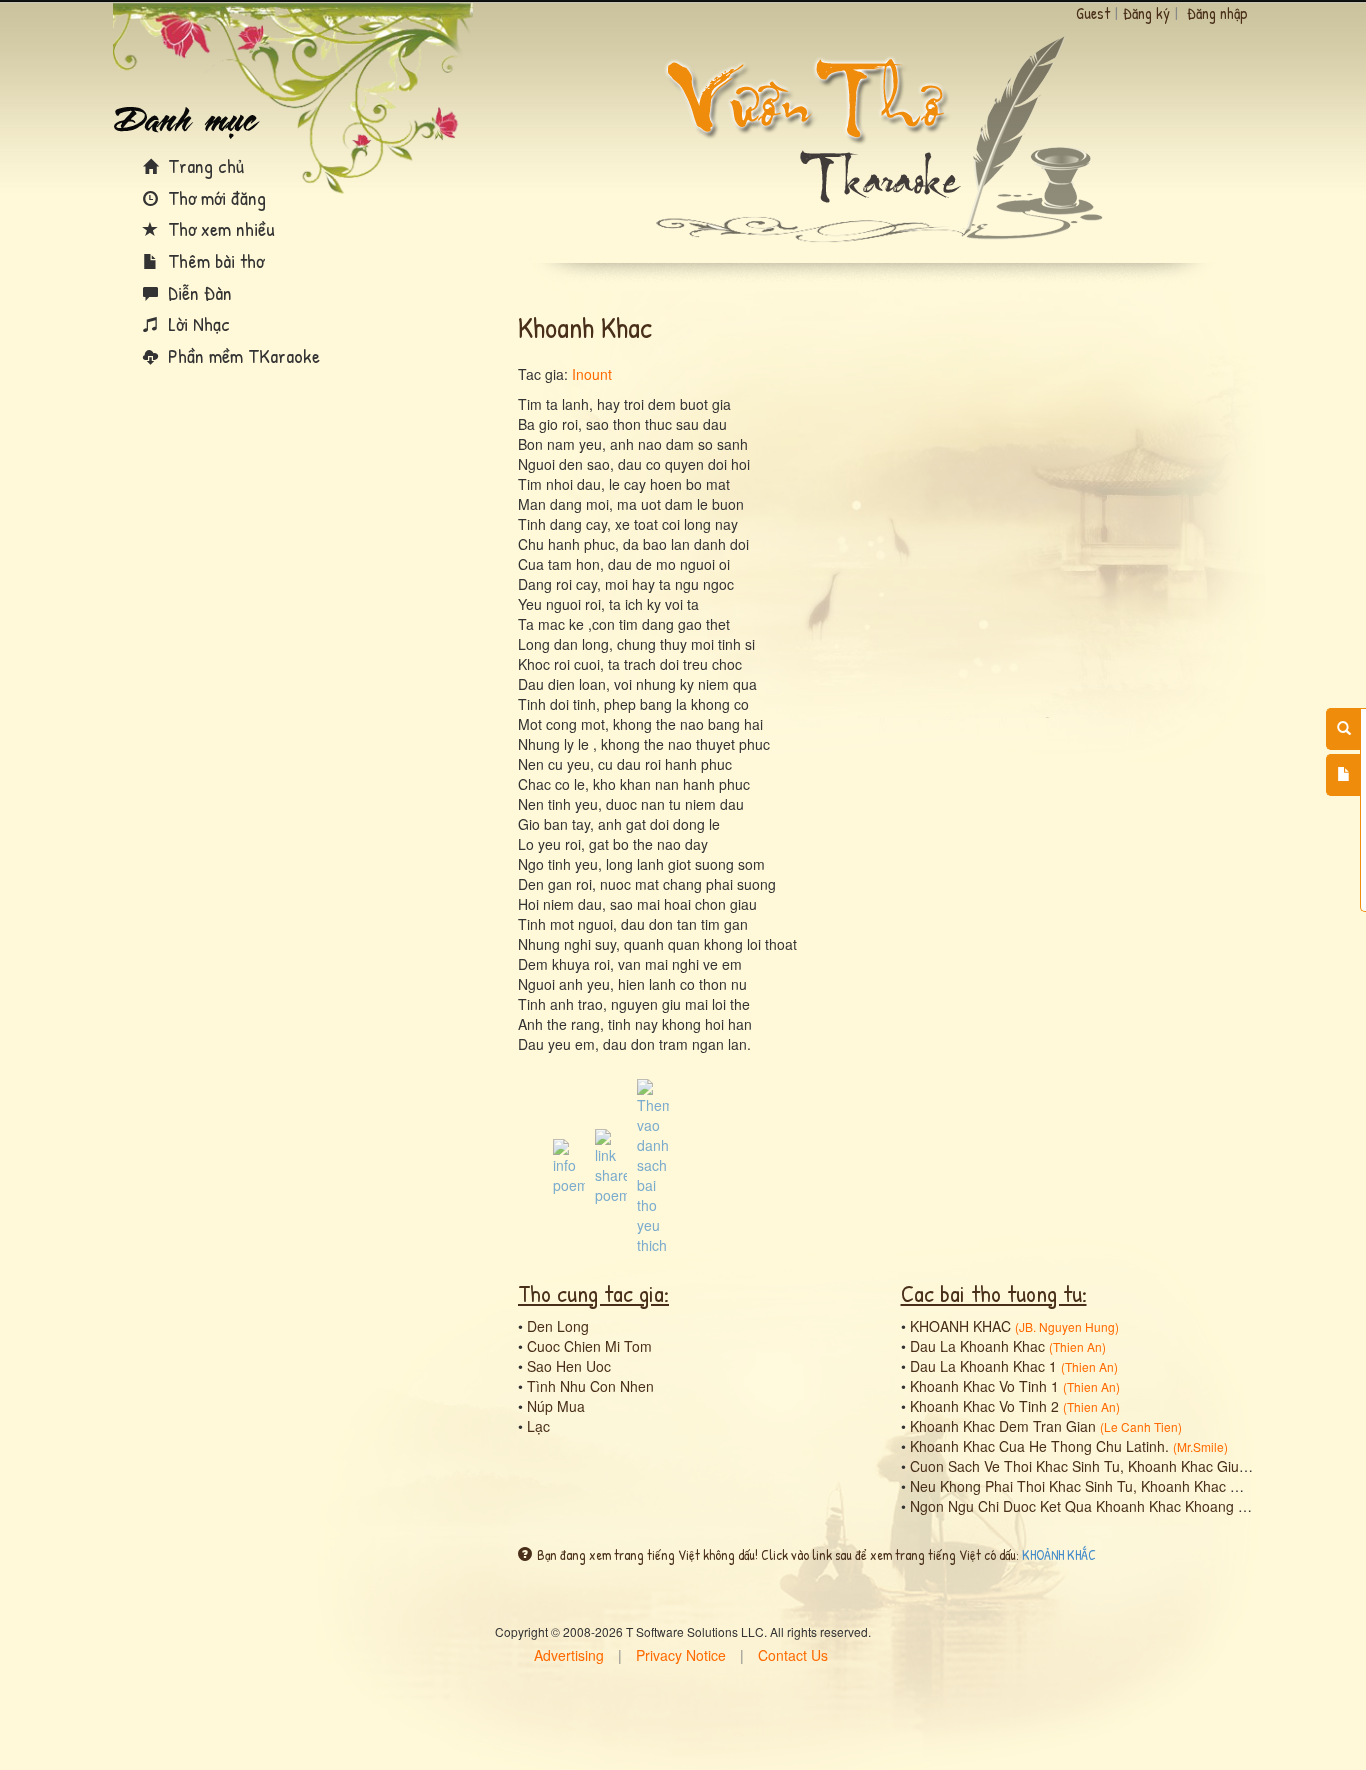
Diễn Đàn (197, 292)
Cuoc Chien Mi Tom (589, 1346)
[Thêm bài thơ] (1343, 775)
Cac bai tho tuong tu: (994, 1293)
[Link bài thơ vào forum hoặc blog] (611, 1165)
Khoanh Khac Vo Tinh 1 (984, 1386)
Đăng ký (1146, 13)
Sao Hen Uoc (569, 1366)
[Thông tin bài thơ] (569, 1165)
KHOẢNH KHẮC (1059, 1554)
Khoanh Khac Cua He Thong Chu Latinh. (1039, 1446)
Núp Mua (556, 1406)
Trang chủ (203, 165)
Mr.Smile (1200, 1446)
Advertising (569, 1655)
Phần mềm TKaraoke (241, 355)
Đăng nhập (1217, 13)
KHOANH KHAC (960, 1326)
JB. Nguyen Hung (1067, 1326)
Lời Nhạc (196, 323)
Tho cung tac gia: (593, 1293)
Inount (592, 374)
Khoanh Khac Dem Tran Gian (1003, 1426)
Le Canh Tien (1141, 1426)
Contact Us (793, 1655)
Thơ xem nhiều (219, 228)
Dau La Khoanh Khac (977, 1346)
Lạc (538, 1426)
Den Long (558, 1326)
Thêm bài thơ (213, 260)
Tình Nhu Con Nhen (590, 1386)
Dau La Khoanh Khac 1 (983, 1366)
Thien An (1077, 1346)
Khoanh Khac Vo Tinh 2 (984, 1406)
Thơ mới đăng (214, 197)
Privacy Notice (681, 1655)
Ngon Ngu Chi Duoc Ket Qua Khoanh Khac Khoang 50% (1088, 1506)
